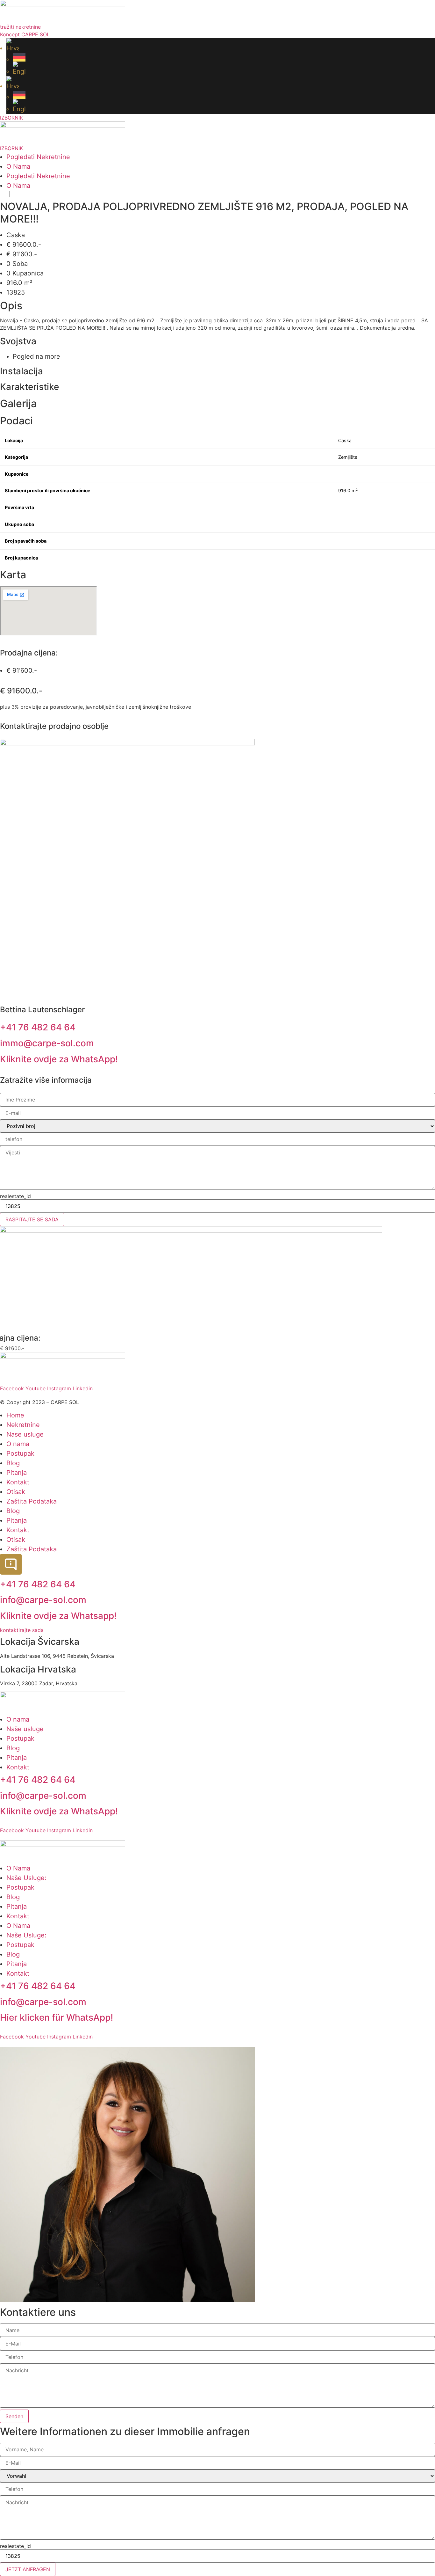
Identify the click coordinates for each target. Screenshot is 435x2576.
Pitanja (17, 1473)
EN (17, 195)
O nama (18, 166)
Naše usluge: (26, 1878)
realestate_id (15, 1196)
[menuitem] (221, 46)
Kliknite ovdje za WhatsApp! (59, 1059)
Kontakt (18, 1482)
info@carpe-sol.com (43, 1600)
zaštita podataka (32, 1501)
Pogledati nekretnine (38, 157)
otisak (16, 1492)
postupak (20, 1887)
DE (3, 195)
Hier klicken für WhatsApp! (57, 2017)
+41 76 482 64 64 (38, 1027)
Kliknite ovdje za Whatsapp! (58, 1616)
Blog (13, 1463)
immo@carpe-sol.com (47, 1043)
